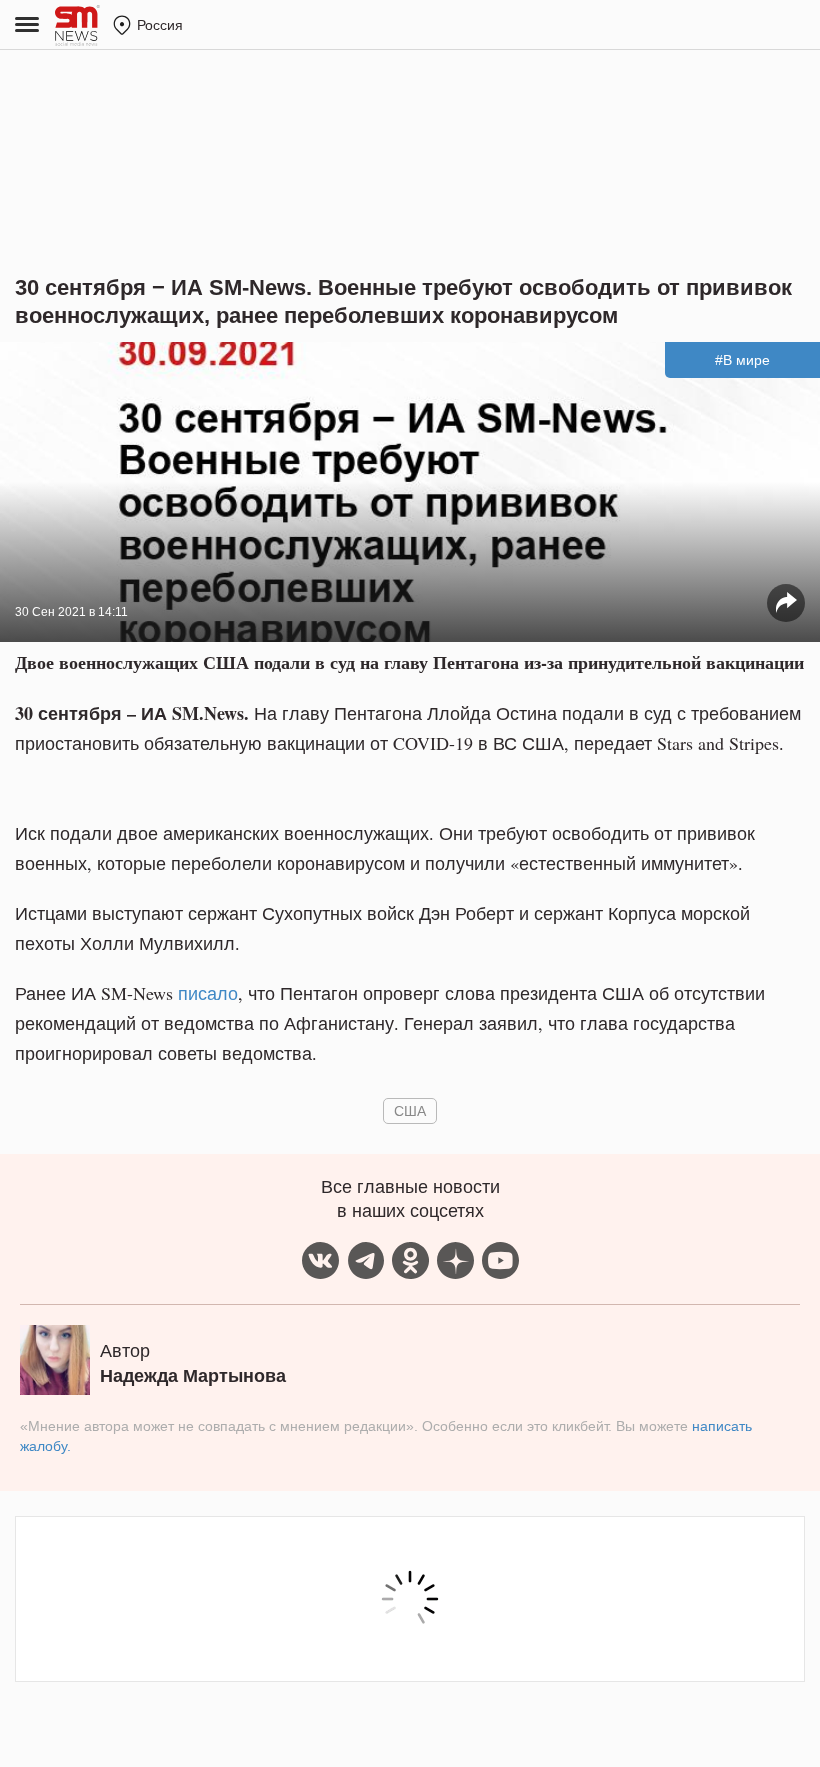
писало (208, 993)
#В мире (742, 360)
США (410, 1110)
